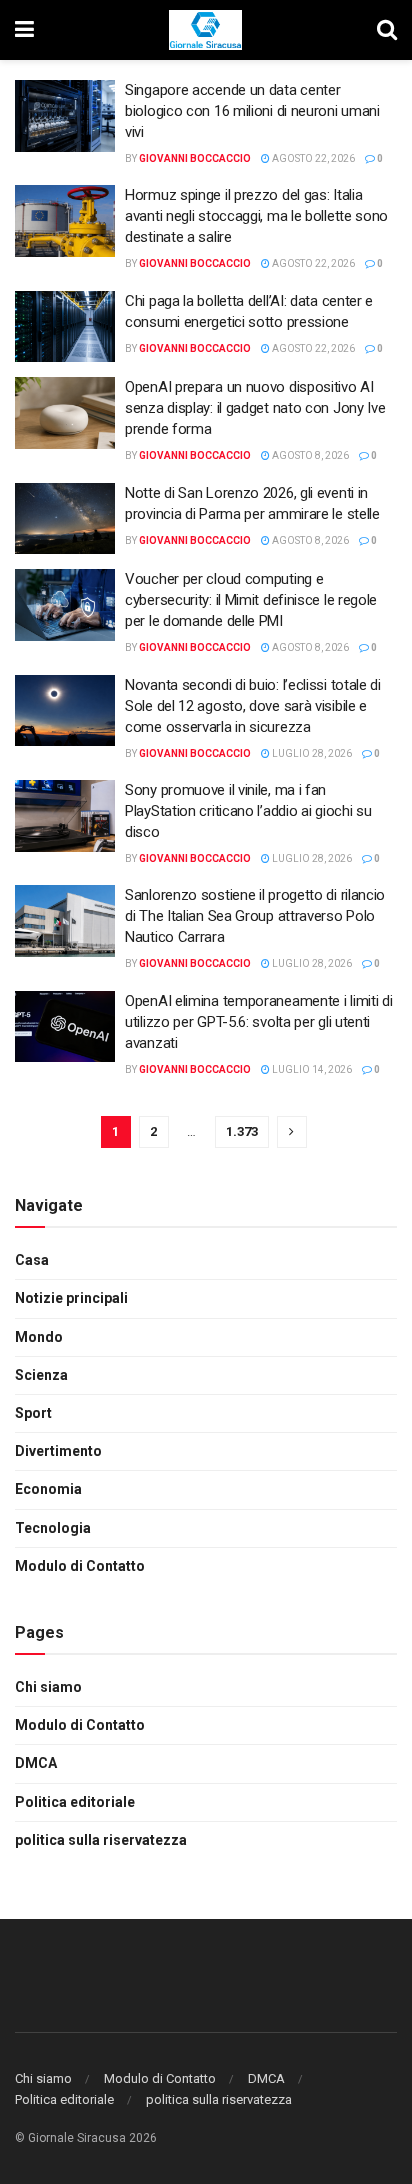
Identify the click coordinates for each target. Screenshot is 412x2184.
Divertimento (58, 1451)
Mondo (39, 1337)
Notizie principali (71, 1298)
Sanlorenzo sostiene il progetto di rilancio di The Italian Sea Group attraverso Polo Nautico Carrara (255, 916)
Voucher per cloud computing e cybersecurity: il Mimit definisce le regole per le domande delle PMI (251, 600)
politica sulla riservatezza (101, 1840)
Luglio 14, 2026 (311, 1069)
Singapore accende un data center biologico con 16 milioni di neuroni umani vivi (252, 111)
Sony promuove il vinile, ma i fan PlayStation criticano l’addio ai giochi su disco (248, 811)
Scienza (41, 1375)
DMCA (36, 1763)
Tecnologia (53, 1528)
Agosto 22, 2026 (312, 158)
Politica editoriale (75, 1802)
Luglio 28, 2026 (311, 753)
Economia (48, 1489)
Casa (32, 1260)
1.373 (242, 1131)
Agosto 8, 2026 (309, 455)
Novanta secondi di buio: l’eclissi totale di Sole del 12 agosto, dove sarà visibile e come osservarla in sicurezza (253, 706)
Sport (33, 1413)
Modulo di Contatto (80, 1566)
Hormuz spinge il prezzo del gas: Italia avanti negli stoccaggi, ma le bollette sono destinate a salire (256, 216)
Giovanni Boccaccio (195, 158)
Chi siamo (48, 1687)
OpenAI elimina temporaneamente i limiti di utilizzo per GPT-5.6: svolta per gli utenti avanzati (258, 1022)
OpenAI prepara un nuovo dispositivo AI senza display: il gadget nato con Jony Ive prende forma (255, 408)
